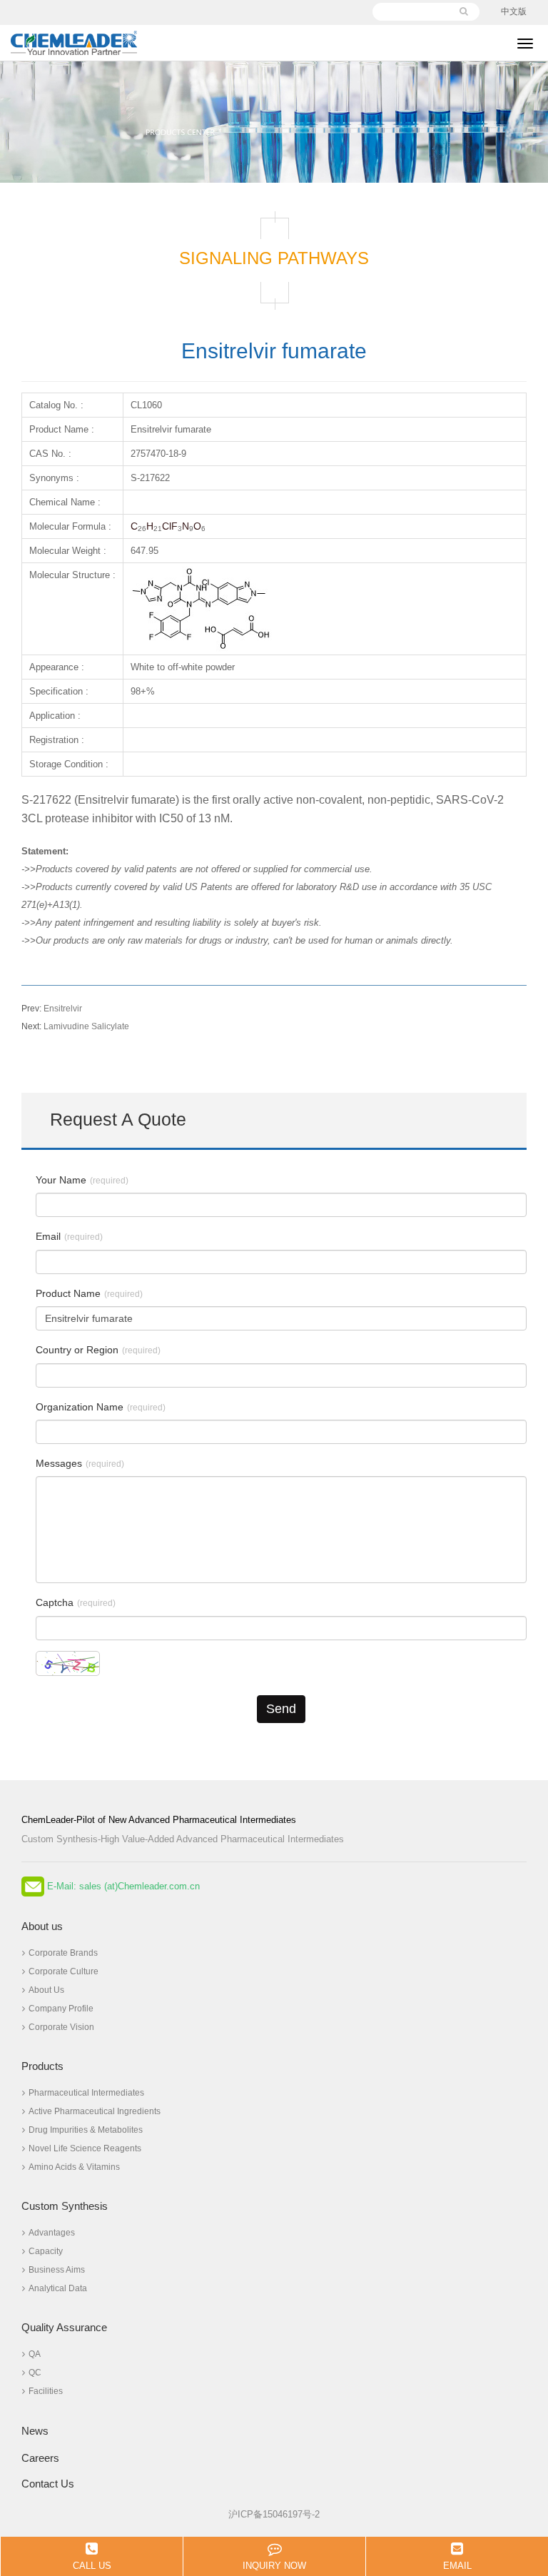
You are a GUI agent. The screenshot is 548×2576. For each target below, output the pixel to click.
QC (35, 2373)
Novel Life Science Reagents (85, 2148)
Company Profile (61, 2009)
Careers (40, 2458)
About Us (46, 1990)
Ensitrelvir (52, 1009)
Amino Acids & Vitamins (74, 2167)
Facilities (46, 2391)
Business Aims (57, 2270)
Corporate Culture (64, 1971)
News (35, 2431)
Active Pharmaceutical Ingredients (95, 2111)
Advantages (52, 2233)
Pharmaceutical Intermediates (86, 2093)
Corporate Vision (61, 2027)
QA (35, 2354)
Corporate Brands (63, 1953)
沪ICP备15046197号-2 (274, 2514)
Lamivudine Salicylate (75, 1026)
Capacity (46, 2251)
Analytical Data (58, 2288)
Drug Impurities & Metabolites (86, 2130)
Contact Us (48, 2484)
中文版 (514, 11)
